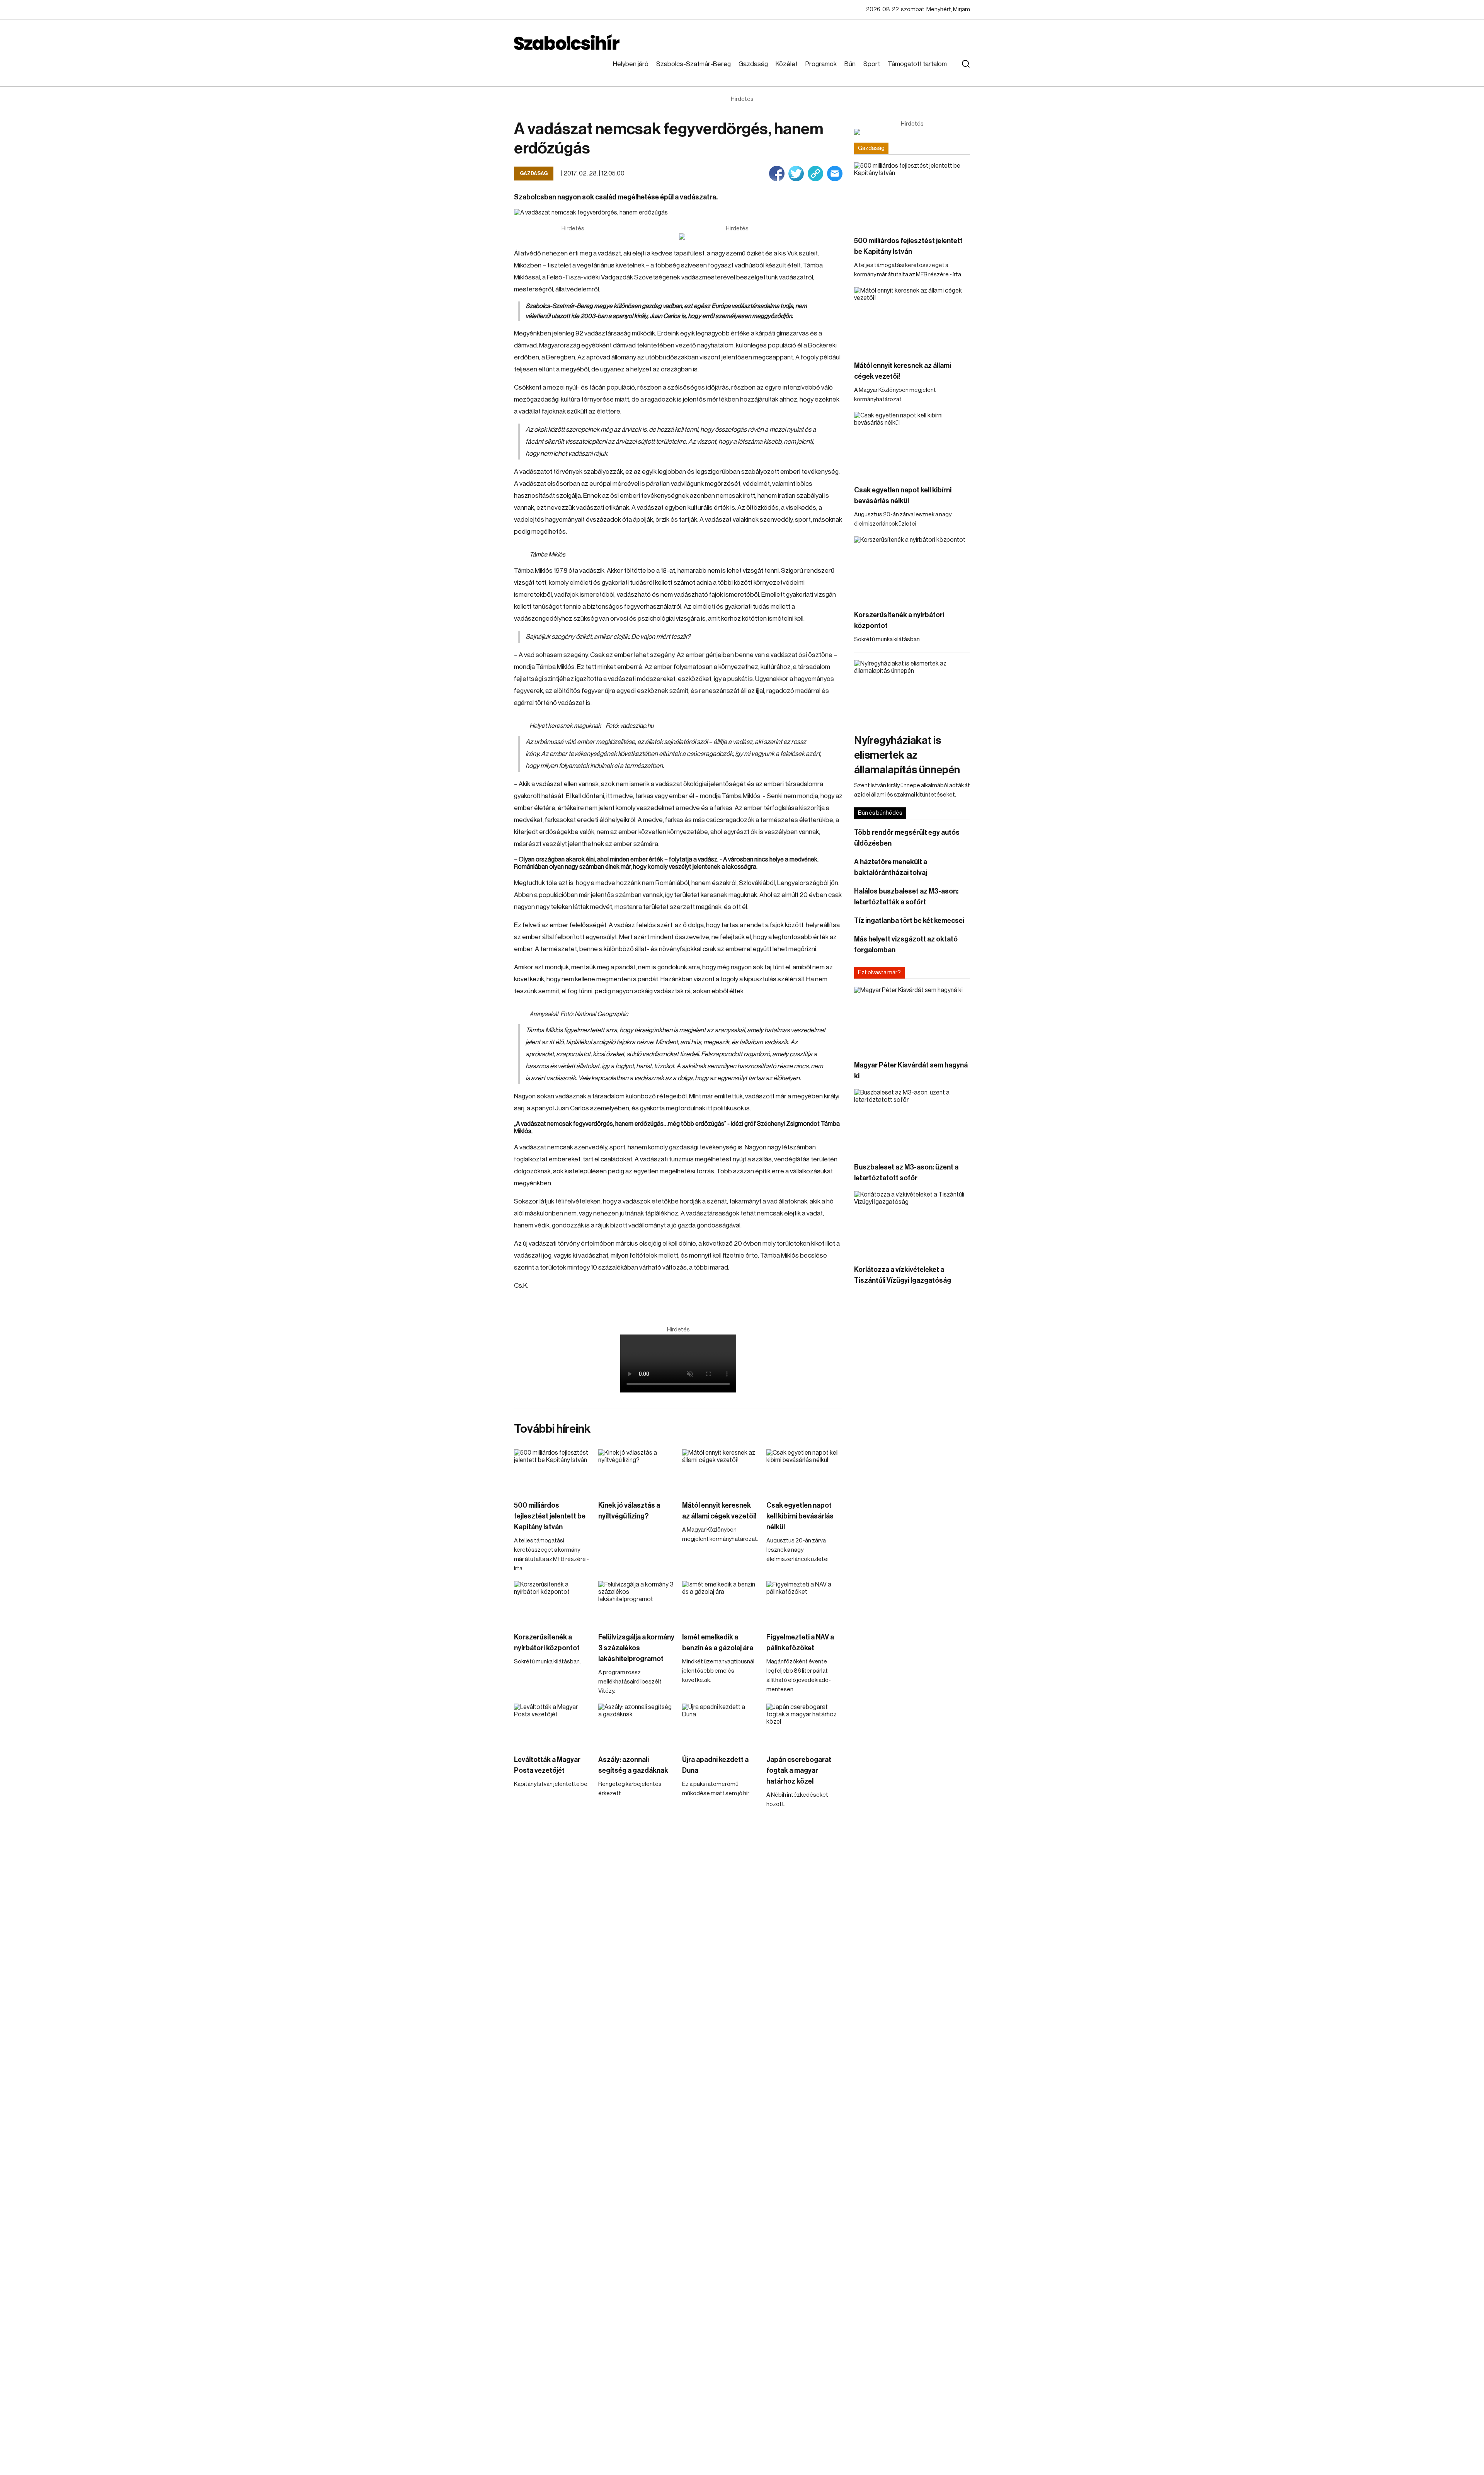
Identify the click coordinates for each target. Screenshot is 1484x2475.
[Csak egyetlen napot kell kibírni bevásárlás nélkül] (805, 1471)
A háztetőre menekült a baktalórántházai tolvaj (891, 867)
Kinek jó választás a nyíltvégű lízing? (629, 1511)
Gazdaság (753, 64)
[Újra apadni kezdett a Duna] (720, 1725)
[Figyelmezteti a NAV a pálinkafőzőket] (805, 1603)
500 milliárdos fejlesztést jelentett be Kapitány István (550, 1516)
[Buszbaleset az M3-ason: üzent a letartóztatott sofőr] (912, 1122)
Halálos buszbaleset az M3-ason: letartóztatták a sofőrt (906, 897)
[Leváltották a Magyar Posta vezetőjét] (552, 1725)
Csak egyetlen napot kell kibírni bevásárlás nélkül (800, 1516)
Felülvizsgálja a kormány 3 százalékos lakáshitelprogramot (636, 1648)
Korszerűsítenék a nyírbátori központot (547, 1643)
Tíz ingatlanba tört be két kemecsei (909, 921)
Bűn (850, 64)
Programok (821, 64)
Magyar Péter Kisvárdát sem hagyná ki (911, 1071)
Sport (872, 64)
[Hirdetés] (737, 237)
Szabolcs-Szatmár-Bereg (693, 64)
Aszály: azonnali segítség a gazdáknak (633, 1765)
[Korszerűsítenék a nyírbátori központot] (552, 1603)
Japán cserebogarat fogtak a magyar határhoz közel (799, 1770)
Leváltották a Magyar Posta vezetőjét (547, 1765)
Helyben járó (631, 64)
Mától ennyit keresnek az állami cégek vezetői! (719, 1511)
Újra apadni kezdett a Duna (715, 1765)
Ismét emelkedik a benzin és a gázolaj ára (718, 1643)
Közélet (787, 64)
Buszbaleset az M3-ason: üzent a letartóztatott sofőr (906, 1173)
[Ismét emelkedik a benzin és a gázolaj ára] (720, 1603)
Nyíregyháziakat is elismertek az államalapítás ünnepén (907, 755)
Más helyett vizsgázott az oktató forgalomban (906, 945)
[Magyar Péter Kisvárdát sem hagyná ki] (912, 1019)
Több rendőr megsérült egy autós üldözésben (907, 838)
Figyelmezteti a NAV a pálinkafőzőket (800, 1643)
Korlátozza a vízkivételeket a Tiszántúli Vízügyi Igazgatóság (903, 1275)
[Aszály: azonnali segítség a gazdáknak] (636, 1725)
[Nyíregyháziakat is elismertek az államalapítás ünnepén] (912, 693)
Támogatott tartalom (917, 64)
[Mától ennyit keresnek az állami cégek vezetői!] (720, 1471)
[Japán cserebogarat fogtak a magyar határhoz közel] (805, 1725)
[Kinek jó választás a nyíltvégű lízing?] (636, 1471)
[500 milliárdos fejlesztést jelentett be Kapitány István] (552, 1471)
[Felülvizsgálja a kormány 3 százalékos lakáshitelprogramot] (636, 1603)
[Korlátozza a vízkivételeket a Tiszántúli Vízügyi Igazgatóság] (912, 1224)
